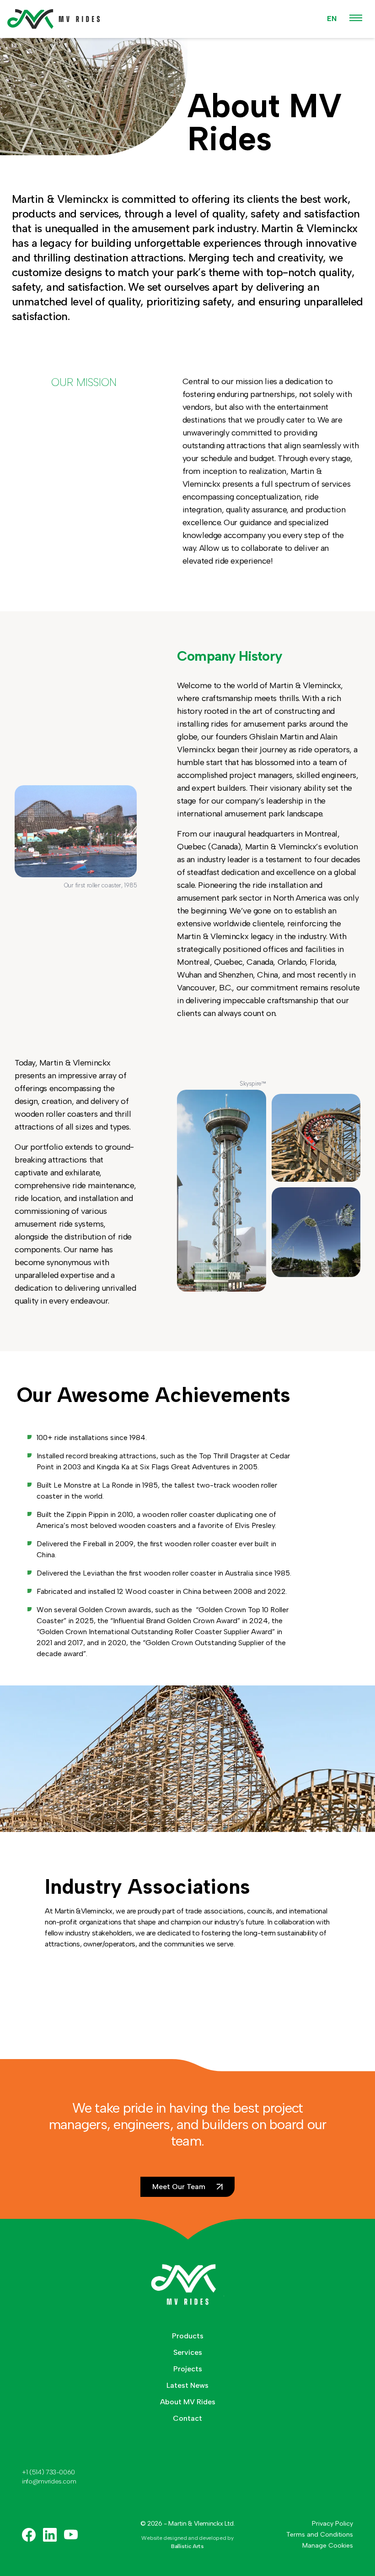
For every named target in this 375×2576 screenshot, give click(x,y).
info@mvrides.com (49, 2481)
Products (188, 2336)
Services (188, 2352)
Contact (187, 2418)
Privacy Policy (332, 2524)
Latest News (187, 2385)
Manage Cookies (328, 2546)
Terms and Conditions (320, 2535)
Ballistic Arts (187, 2546)
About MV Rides (188, 2402)
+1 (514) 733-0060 (48, 2472)
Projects (188, 2369)
